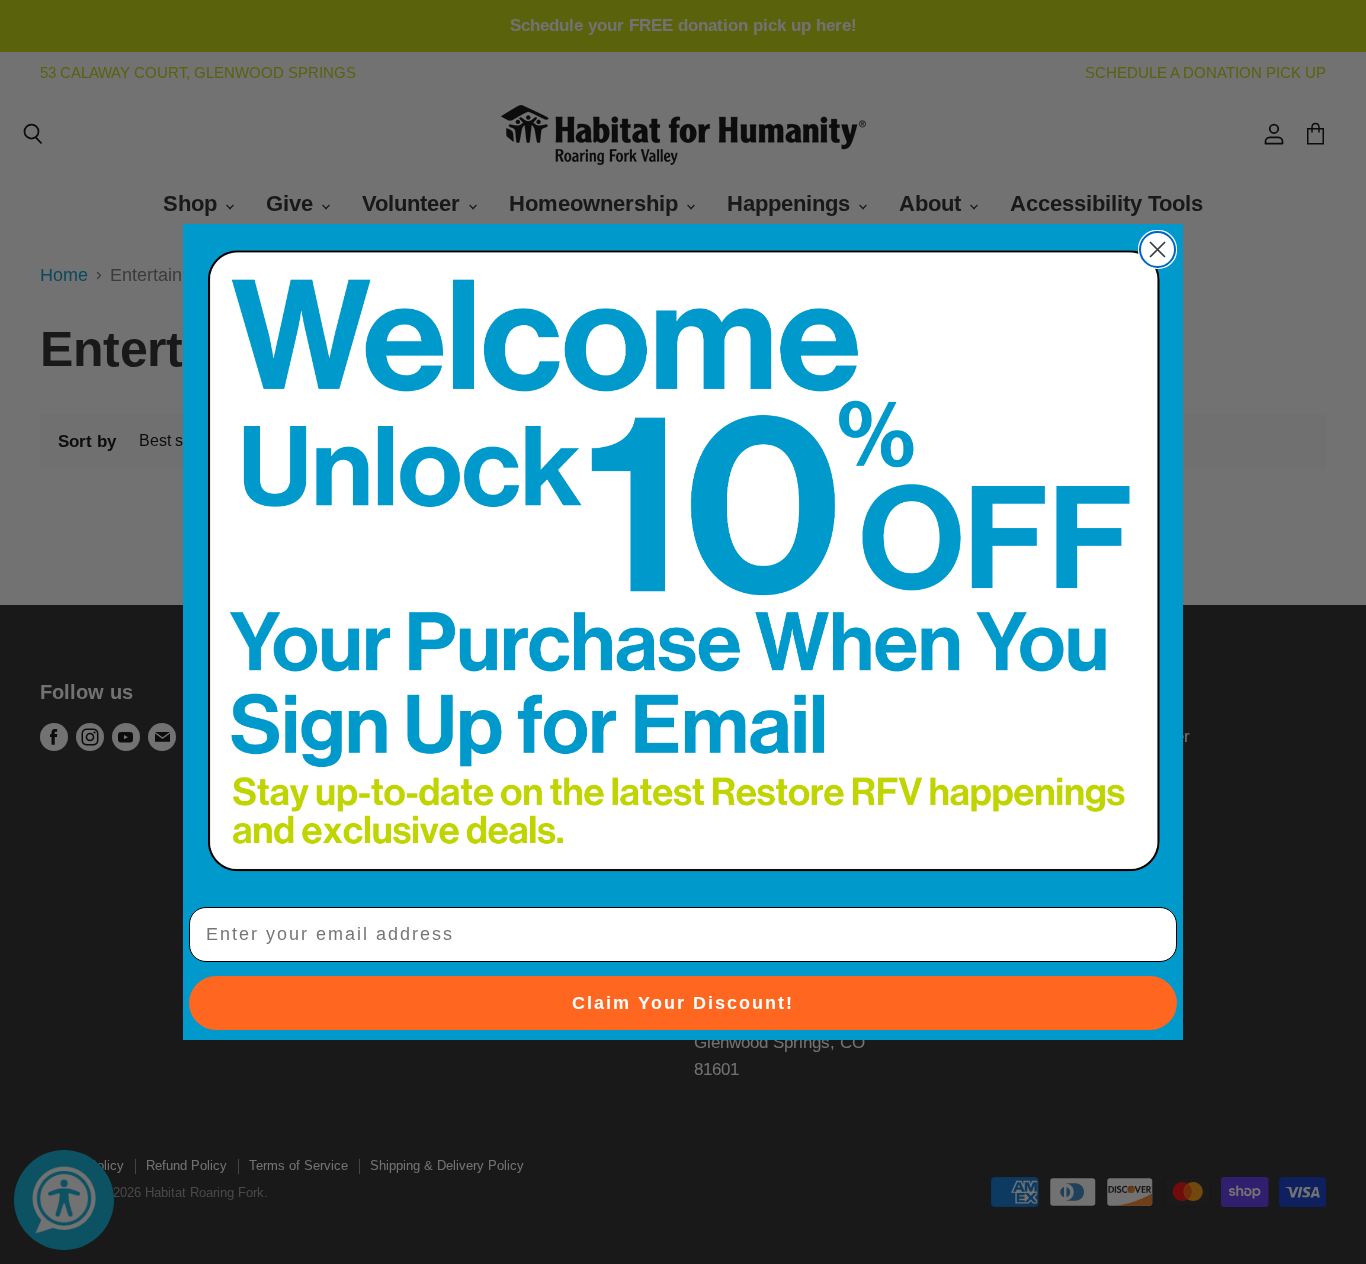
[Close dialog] (1157, 249)
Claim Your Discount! (683, 1003)
